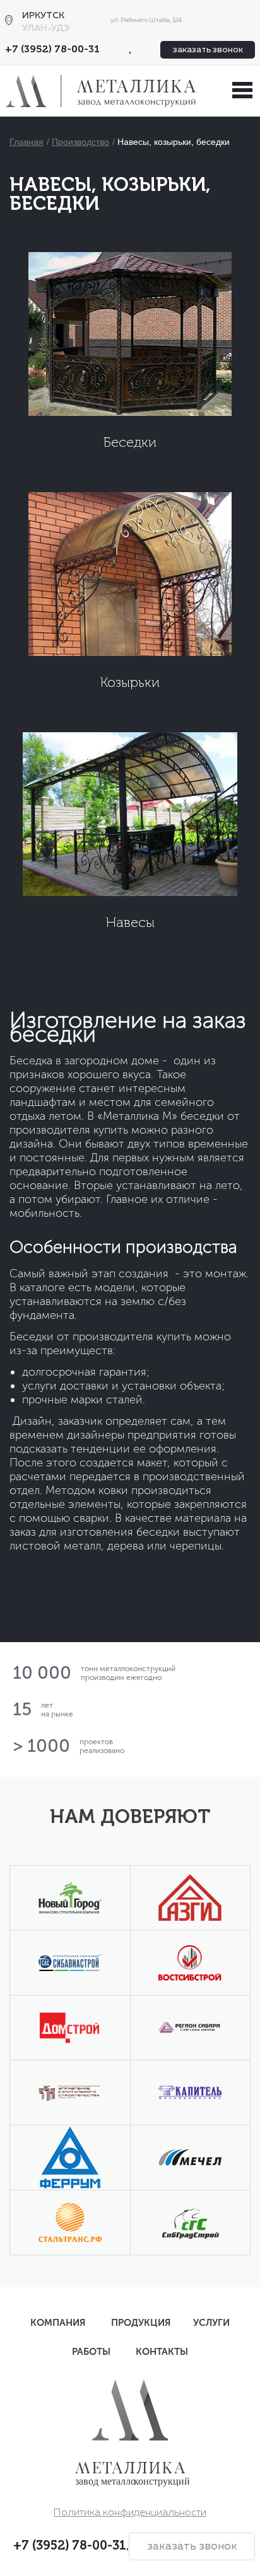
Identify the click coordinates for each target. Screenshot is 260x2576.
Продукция (141, 2323)
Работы (91, 2352)
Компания (58, 2323)
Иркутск (43, 16)
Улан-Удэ (46, 28)
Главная (27, 142)
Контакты (162, 2352)
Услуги (211, 2323)
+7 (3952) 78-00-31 (52, 50)
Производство (80, 142)
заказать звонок (208, 50)
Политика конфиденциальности (130, 2513)
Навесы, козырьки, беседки (174, 142)
